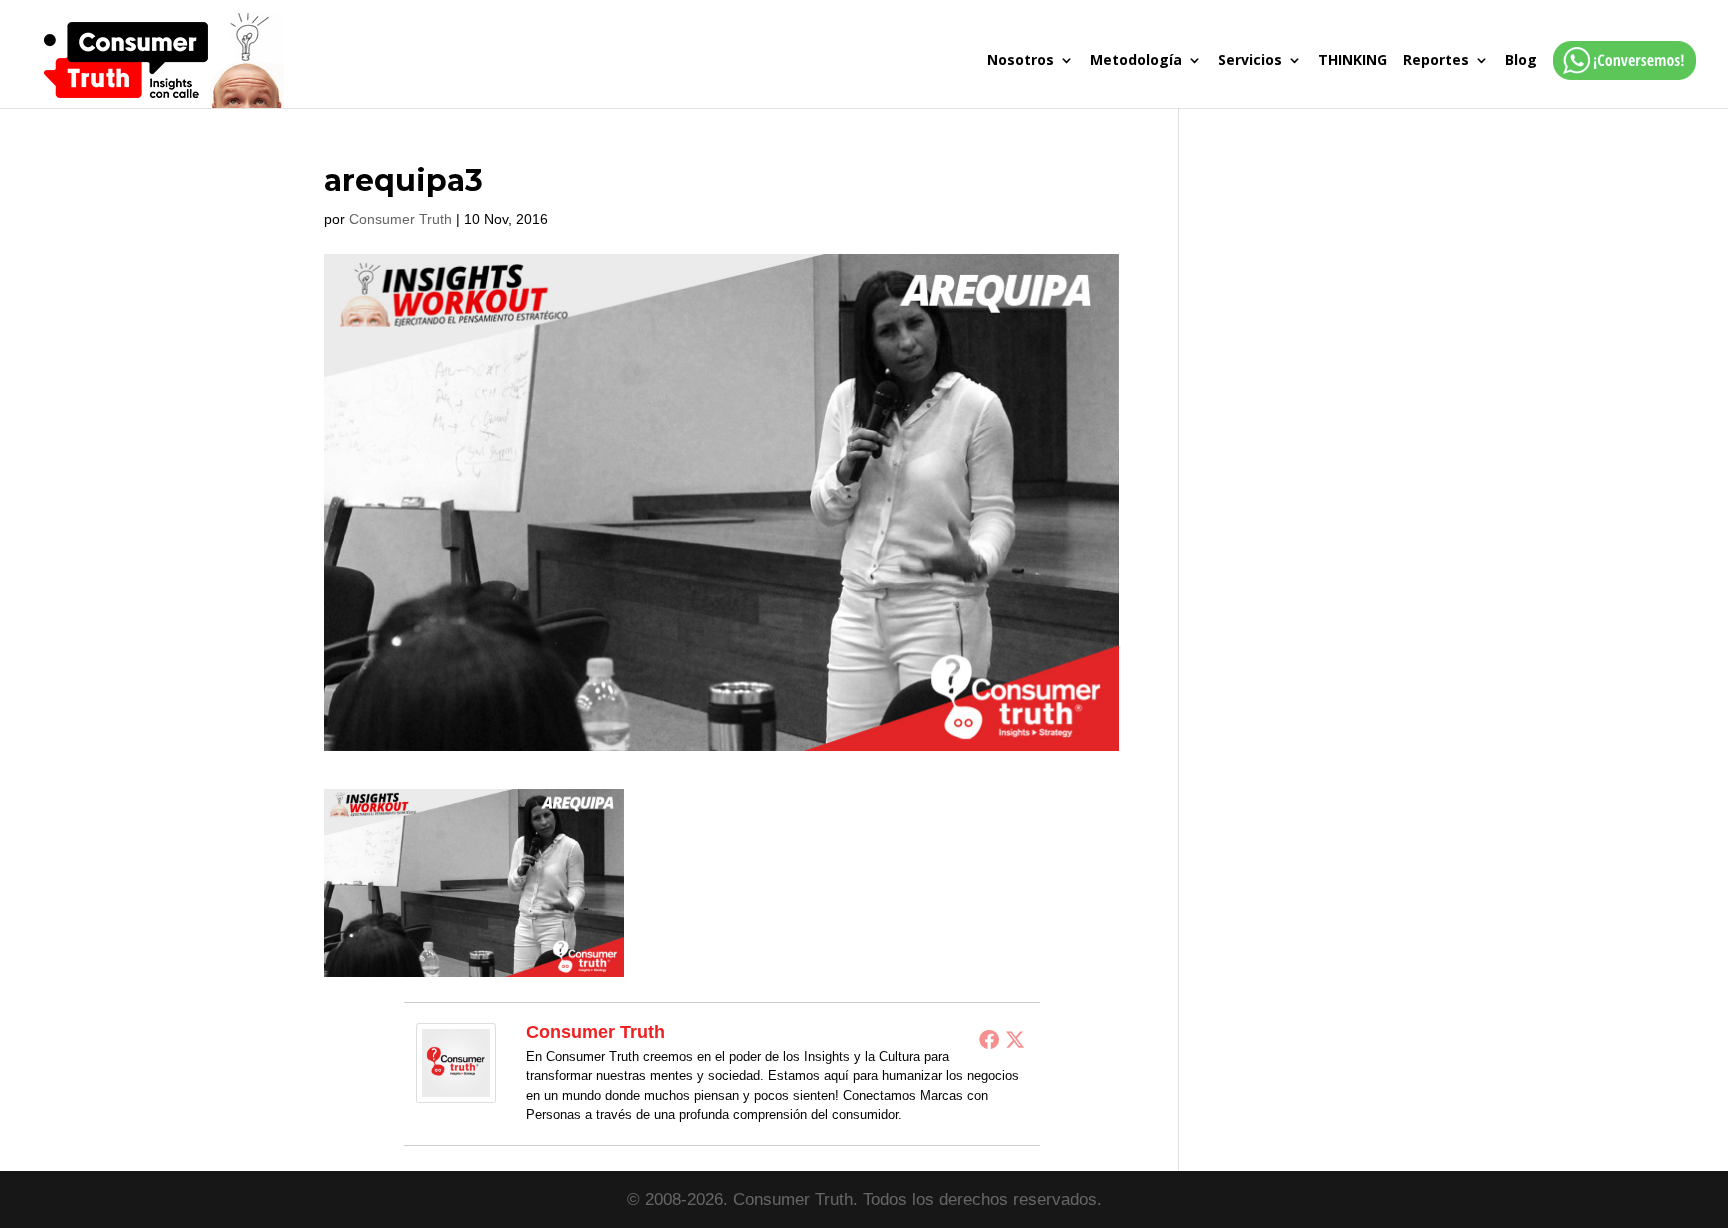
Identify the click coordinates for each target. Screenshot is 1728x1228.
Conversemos (1618, 80)
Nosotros (1020, 61)
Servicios (1250, 61)
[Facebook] (989, 1039)
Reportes (1436, 61)
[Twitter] (1015, 1039)
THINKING (1352, 61)
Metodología (1136, 61)
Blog (1521, 61)
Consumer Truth (400, 219)
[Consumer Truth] (456, 1089)
